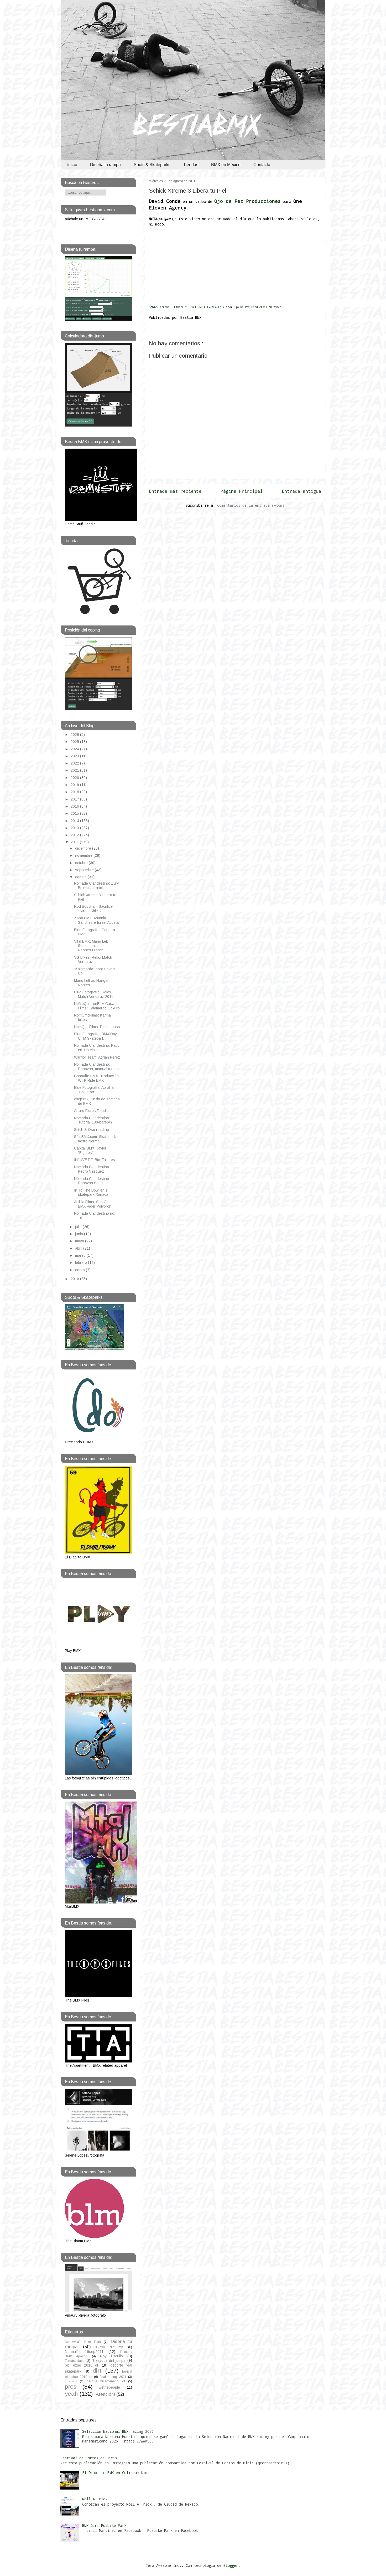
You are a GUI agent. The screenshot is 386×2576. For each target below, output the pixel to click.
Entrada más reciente (175, 491)
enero (80, 1270)
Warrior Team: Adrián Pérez (97, 1057)
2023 (75, 756)
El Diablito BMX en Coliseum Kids (116, 2473)
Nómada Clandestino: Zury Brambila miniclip (96, 886)
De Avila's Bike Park (83, 2342)
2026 (75, 735)
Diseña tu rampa (105, 165)
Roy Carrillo (111, 2356)
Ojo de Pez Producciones (247, 201)
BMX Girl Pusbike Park (104, 2525)
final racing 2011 (113, 2377)
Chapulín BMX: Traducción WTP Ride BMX (96, 1078)
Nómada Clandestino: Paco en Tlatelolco (97, 1048)
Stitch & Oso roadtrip (92, 1130)
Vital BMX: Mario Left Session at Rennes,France (91, 946)
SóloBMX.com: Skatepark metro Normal (95, 1139)
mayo (80, 1241)
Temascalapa (75, 2361)
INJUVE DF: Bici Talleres (95, 1160)
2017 (75, 799)
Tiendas (191, 165)
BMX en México (226, 165)
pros (71, 2387)
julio (79, 1227)
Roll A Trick (95, 2499)
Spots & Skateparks (152, 165)
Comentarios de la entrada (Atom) (251, 505)
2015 (75, 813)
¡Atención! (105, 2394)
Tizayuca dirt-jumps (109, 2361)
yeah (71, 2394)
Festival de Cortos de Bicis (89, 2458)
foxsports (71, 2381)
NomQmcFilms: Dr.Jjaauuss (97, 1027)
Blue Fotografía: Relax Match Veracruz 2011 (94, 994)
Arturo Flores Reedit (91, 1111)
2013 (75, 828)
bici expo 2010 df (81, 2365)
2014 (75, 821)
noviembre (84, 855)
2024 (75, 749)
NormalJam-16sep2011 (84, 2352)
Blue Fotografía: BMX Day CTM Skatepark (95, 1036)
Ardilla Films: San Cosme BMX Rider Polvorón (95, 1204)
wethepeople (109, 2387)
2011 (75, 842)
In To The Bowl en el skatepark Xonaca (91, 1192)
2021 (75, 770)
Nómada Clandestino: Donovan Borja (92, 1181)
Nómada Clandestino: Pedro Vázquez (92, 1169)
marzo (81, 1255)
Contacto (262, 165)
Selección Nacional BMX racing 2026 (118, 2431)
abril (79, 1248)
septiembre (85, 870)
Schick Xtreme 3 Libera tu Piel (188, 191)
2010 (75, 1279)
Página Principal (242, 491)
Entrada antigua (301, 491)
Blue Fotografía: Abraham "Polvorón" (95, 1090)
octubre (82, 863)
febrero (82, 1263)
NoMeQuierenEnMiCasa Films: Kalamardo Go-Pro (97, 1006)
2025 (75, 742)
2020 (75, 778)
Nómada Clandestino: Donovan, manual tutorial (97, 1067)
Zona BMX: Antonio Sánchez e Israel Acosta (96, 920)
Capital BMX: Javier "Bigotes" (90, 1150)
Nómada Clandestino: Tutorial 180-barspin (93, 1120)
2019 (75, 785)
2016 (75, 806)
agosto (81, 877)
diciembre (84, 848)
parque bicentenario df (106, 2381)
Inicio (72, 165)
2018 (75, 792)
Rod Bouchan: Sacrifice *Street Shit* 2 (93, 909)
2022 (75, 763)
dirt (97, 2371)
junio (80, 1234)
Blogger (231, 2565)
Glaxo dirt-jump (110, 2347)
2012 (75, 835)
